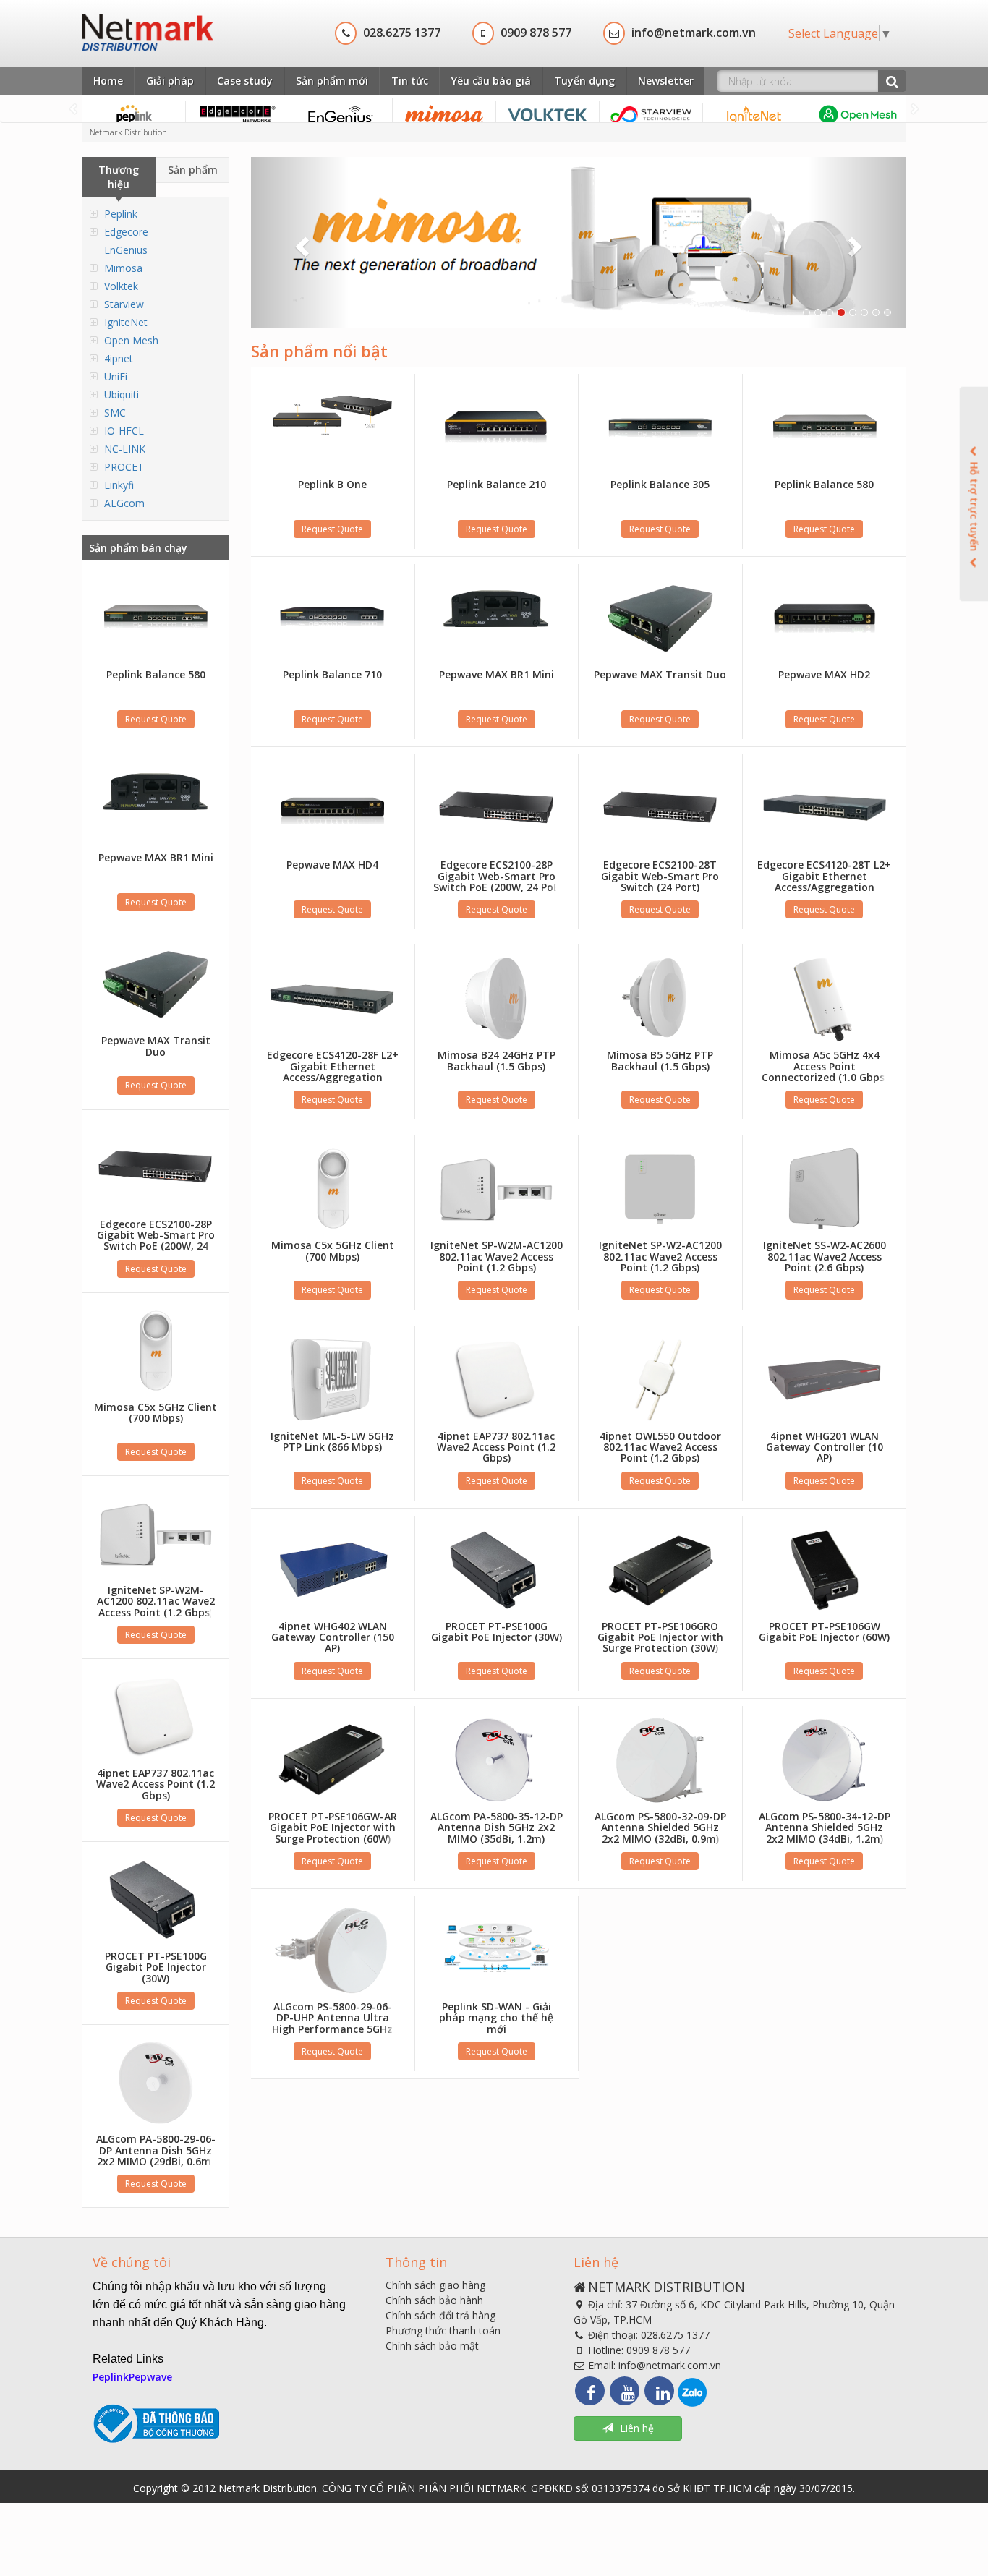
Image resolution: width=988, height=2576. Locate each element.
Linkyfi (119, 485)
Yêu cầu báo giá (491, 81)
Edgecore (126, 232)
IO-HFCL (124, 431)
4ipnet (119, 358)
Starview (124, 304)
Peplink (121, 214)
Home (108, 81)
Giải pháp (170, 81)
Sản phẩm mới (332, 81)
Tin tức (410, 81)
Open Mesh (131, 340)
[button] (300, 242)
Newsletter (666, 81)
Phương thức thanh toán (443, 2330)
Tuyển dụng (584, 81)
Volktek (121, 286)
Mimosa (123, 268)
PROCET (124, 467)
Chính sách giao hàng (435, 2285)
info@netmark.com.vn (670, 2365)
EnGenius (126, 250)
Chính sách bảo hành (434, 2300)
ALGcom (124, 503)
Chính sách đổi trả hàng (440, 2315)
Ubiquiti (122, 394)
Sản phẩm (193, 170)
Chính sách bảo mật (432, 2346)
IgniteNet (126, 322)
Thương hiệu (119, 177)
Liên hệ (637, 2428)
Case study (245, 81)
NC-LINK (125, 449)
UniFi (116, 376)
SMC (115, 413)
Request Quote (156, 719)
